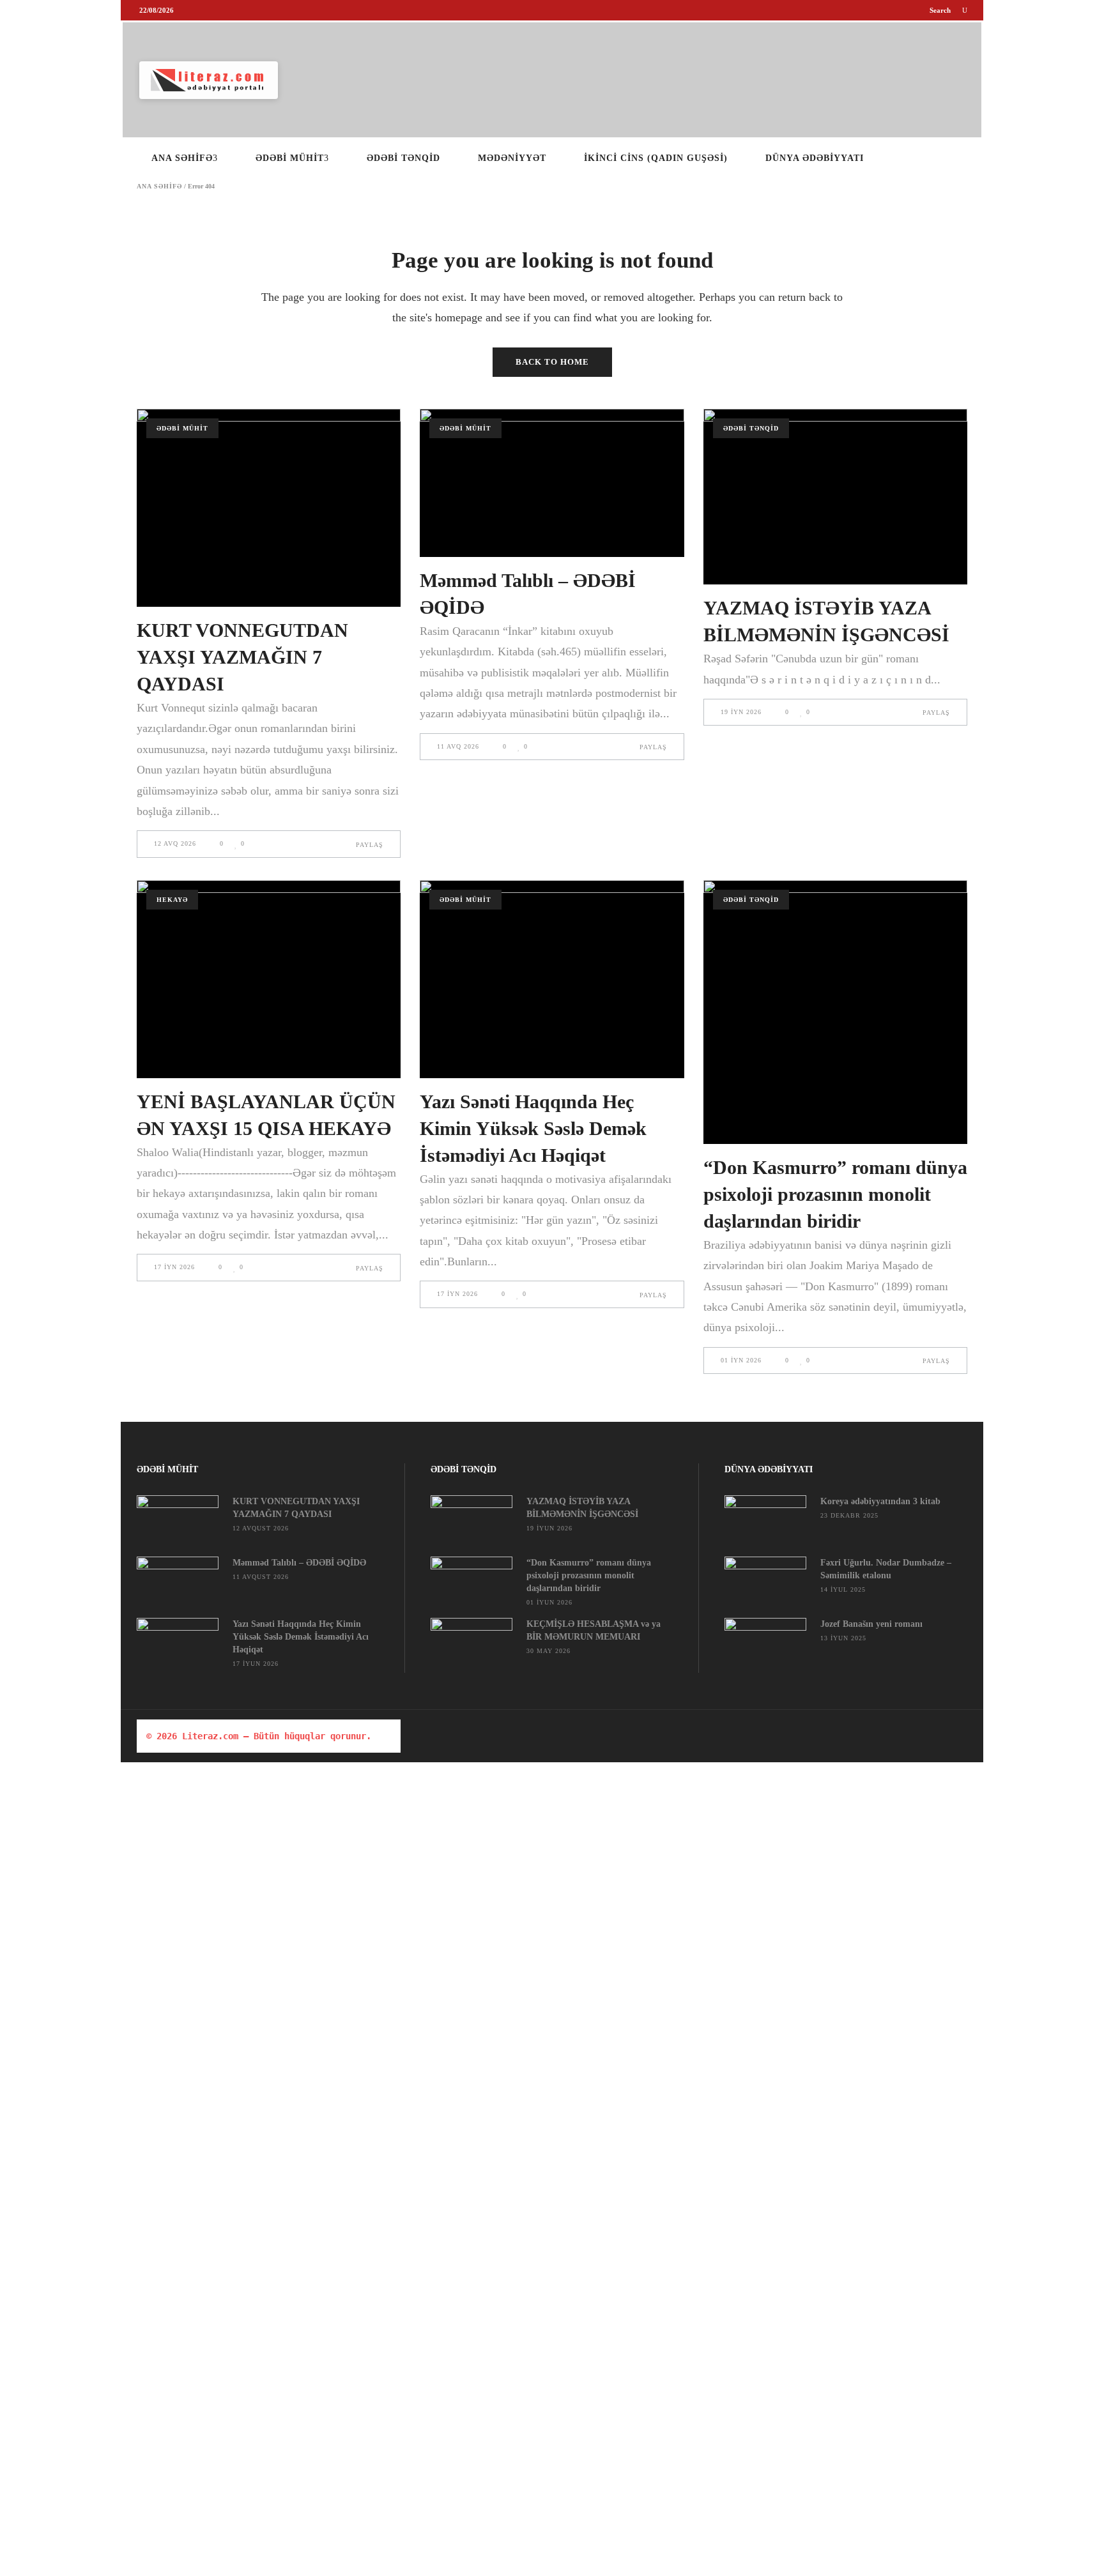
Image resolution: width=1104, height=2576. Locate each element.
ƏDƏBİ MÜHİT (182, 428)
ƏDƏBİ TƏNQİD (751, 428)
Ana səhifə (159, 187)
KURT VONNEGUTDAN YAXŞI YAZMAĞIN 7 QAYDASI (242, 657)
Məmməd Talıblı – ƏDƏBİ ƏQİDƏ (299, 1563)
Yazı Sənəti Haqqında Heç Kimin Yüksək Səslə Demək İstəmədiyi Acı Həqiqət (533, 1128)
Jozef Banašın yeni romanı (871, 1624)
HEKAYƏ (172, 900)
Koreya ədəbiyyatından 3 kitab (880, 1501)
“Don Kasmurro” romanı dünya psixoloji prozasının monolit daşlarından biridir (835, 1194)
